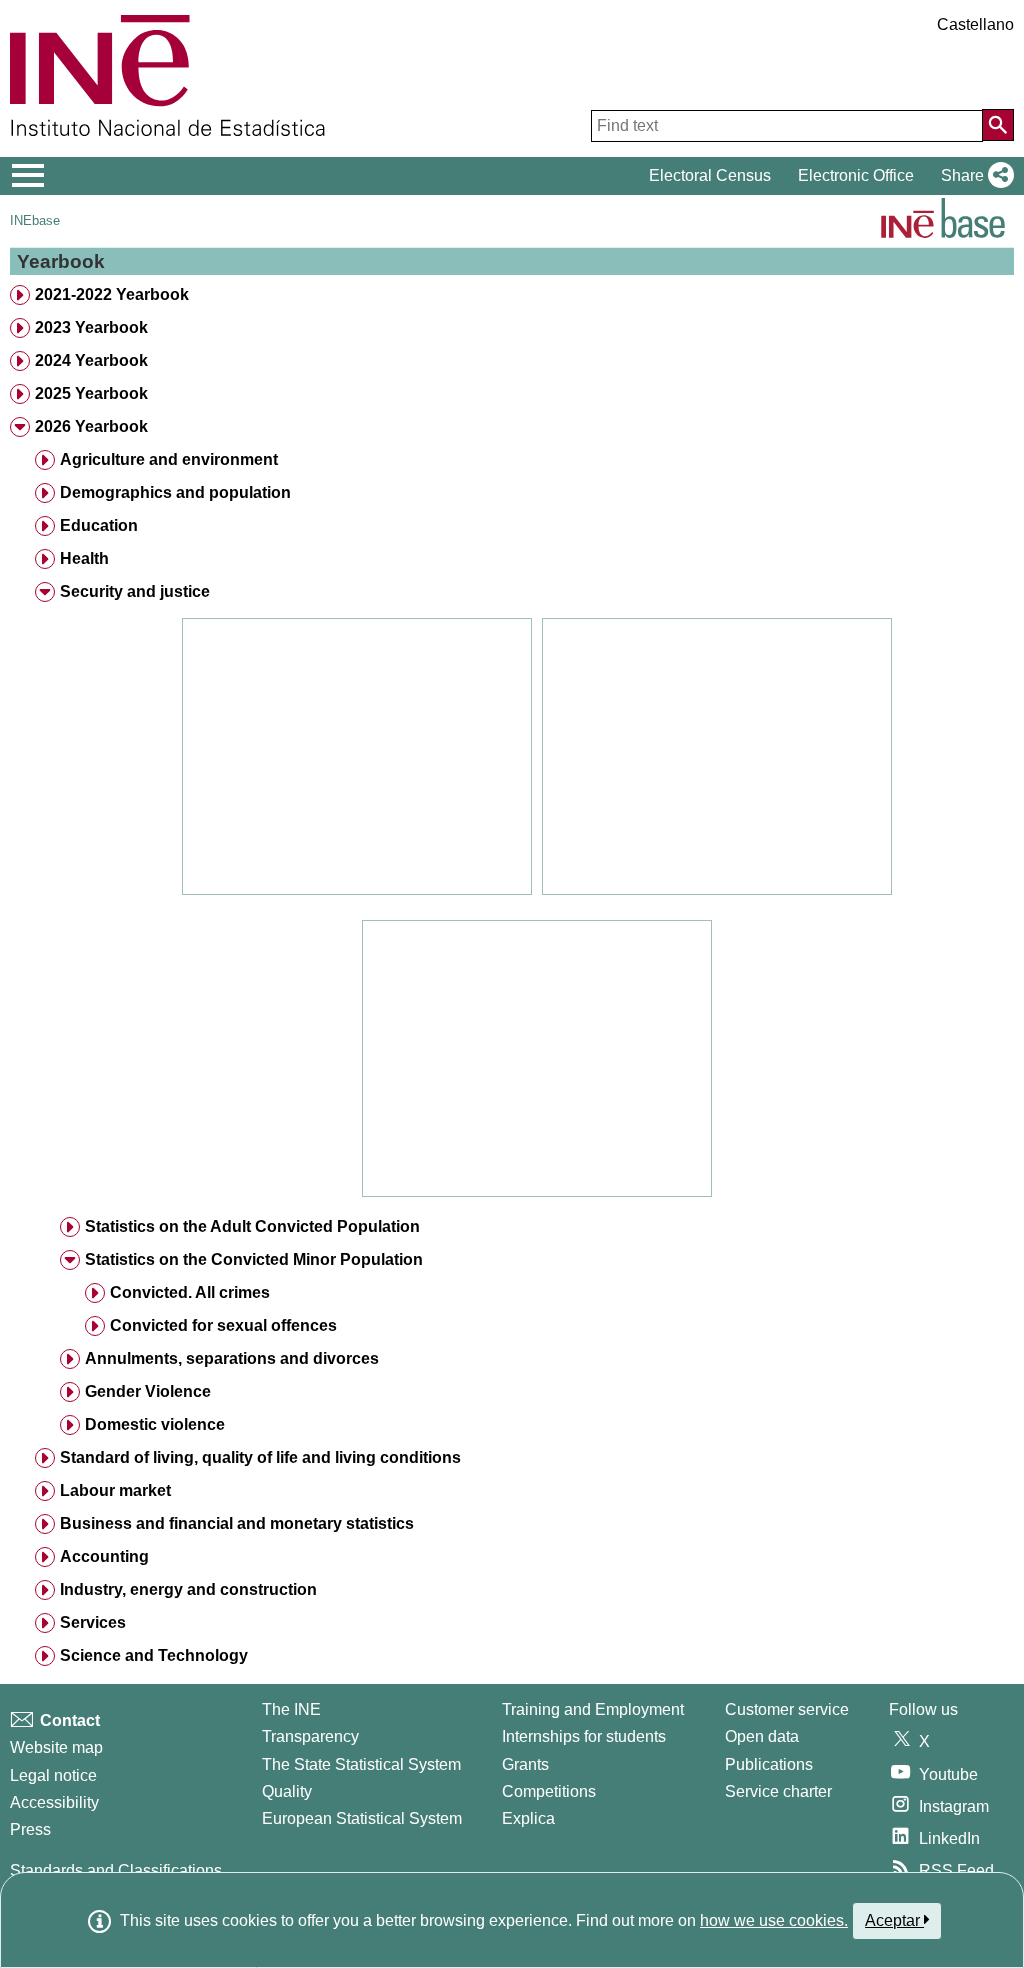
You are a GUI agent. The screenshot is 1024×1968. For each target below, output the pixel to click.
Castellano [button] (975, 24)
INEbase (35, 220)
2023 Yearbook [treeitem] (91, 327)
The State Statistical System (361, 1764)
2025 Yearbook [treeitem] (91, 393)
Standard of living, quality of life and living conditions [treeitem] (260, 1457)
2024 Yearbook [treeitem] (91, 360)
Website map (56, 1747)
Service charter (778, 1791)
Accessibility (54, 1802)
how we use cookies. (774, 1920)
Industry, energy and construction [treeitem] (188, 1589)
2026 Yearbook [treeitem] (91, 426)
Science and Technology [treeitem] (154, 1655)
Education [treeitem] (99, 525)
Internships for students (584, 1736)
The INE (291, 1709)
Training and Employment (593, 1709)
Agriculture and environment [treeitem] (169, 459)
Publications (769, 1764)
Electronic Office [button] (856, 175)
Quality (287, 1791)
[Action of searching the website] (998, 125)
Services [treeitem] (93, 1622)
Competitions (549, 1791)
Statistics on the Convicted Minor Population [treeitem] (254, 1259)
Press (30, 1829)
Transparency (310, 1736)
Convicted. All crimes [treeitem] (190, 1292)
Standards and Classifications (116, 1870)
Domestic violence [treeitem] (155, 1424)
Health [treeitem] (84, 558)
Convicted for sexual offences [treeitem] (223, 1325)
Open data (762, 1736)
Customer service (787, 1709)
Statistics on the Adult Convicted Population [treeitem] (252, 1226)
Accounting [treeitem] (104, 1556)
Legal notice (53, 1775)
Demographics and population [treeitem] (175, 492)
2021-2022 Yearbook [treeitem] (112, 294)
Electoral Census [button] (710, 175)
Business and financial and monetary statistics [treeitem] (237, 1523)
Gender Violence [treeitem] (148, 1391)
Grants (525, 1764)
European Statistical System (362, 1818)
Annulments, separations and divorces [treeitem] (232, 1358)
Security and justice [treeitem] (135, 591)
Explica (528, 1818)
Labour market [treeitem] (115, 1490)
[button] (973, 176)
